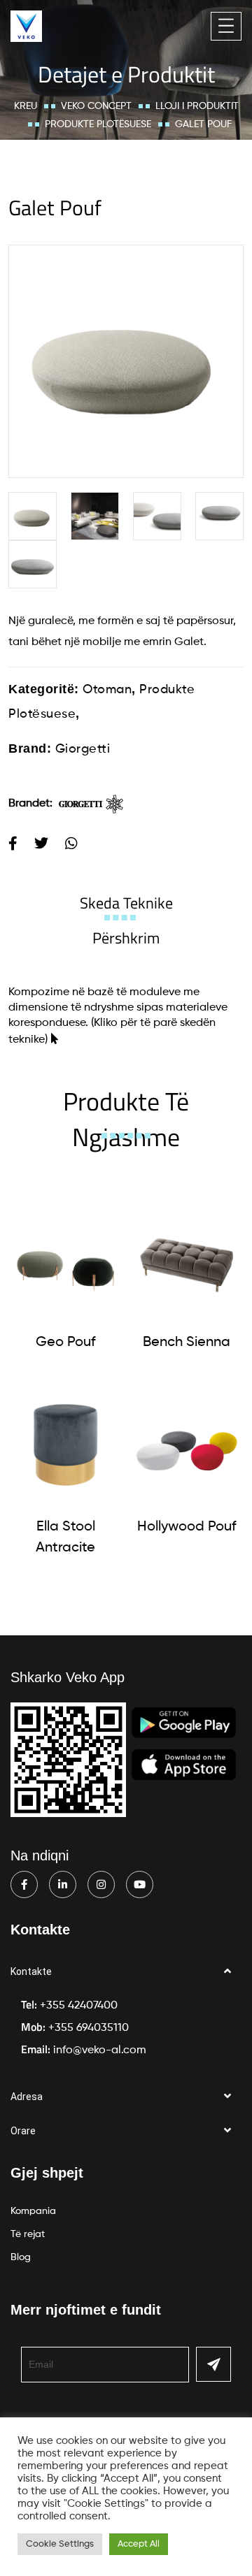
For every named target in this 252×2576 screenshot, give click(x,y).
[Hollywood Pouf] (187, 1445)
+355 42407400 (79, 2006)
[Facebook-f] (24, 1884)
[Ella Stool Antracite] (65, 1445)
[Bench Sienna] (187, 1260)
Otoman (107, 690)
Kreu (26, 106)
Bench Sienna (187, 1343)
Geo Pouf (65, 1343)
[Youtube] (140, 1884)
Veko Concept (96, 106)
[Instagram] (101, 1884)
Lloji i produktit (197, 106)
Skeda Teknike (126, 903)
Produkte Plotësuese (98, 124)
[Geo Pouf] (65, 1260)
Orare (23, 2131)
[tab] (126, 903)
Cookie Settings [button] (60, 2544)
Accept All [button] (139, 2544)
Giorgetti (83, 749)
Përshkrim (126, 938)
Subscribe (213, 2364)
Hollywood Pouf (187, 1527)
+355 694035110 (89, 2028)
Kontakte (31, 1971)
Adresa (27, 2097)
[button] (126, 1972)
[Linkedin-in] (63, 1884)
